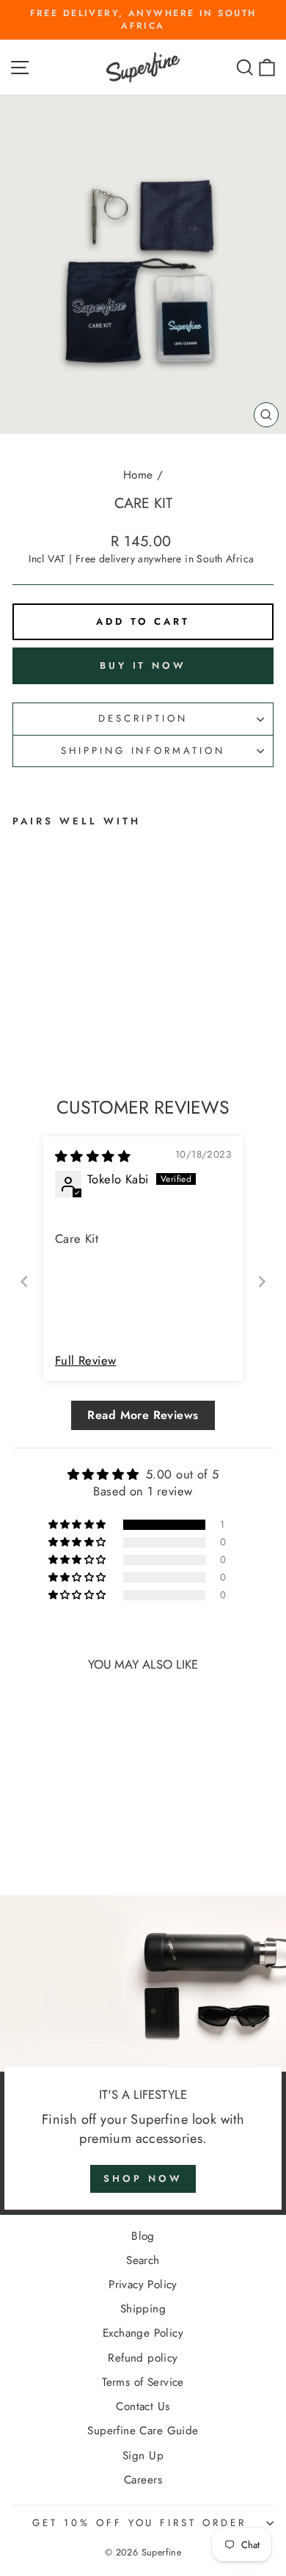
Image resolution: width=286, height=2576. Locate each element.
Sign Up (143, 2456)
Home (138, 475)
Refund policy (143, 2358)
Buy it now (143, 665)
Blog (143, 2236)
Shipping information (143, 751)
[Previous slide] (24, 1281)
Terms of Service (143, 2382)
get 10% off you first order (139, 2523)
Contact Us (143, 2406)
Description (143, 718)
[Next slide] (262, 1281)
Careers (143, 2480)
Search (143, 2260)
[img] (93, 1156)
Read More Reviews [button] (143, 1415)
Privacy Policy (143, 2285)
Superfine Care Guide (143, 2431)
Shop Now (143, 2178)
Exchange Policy (143, 2333)
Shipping (143, 2309)
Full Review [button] (86, 1361)
